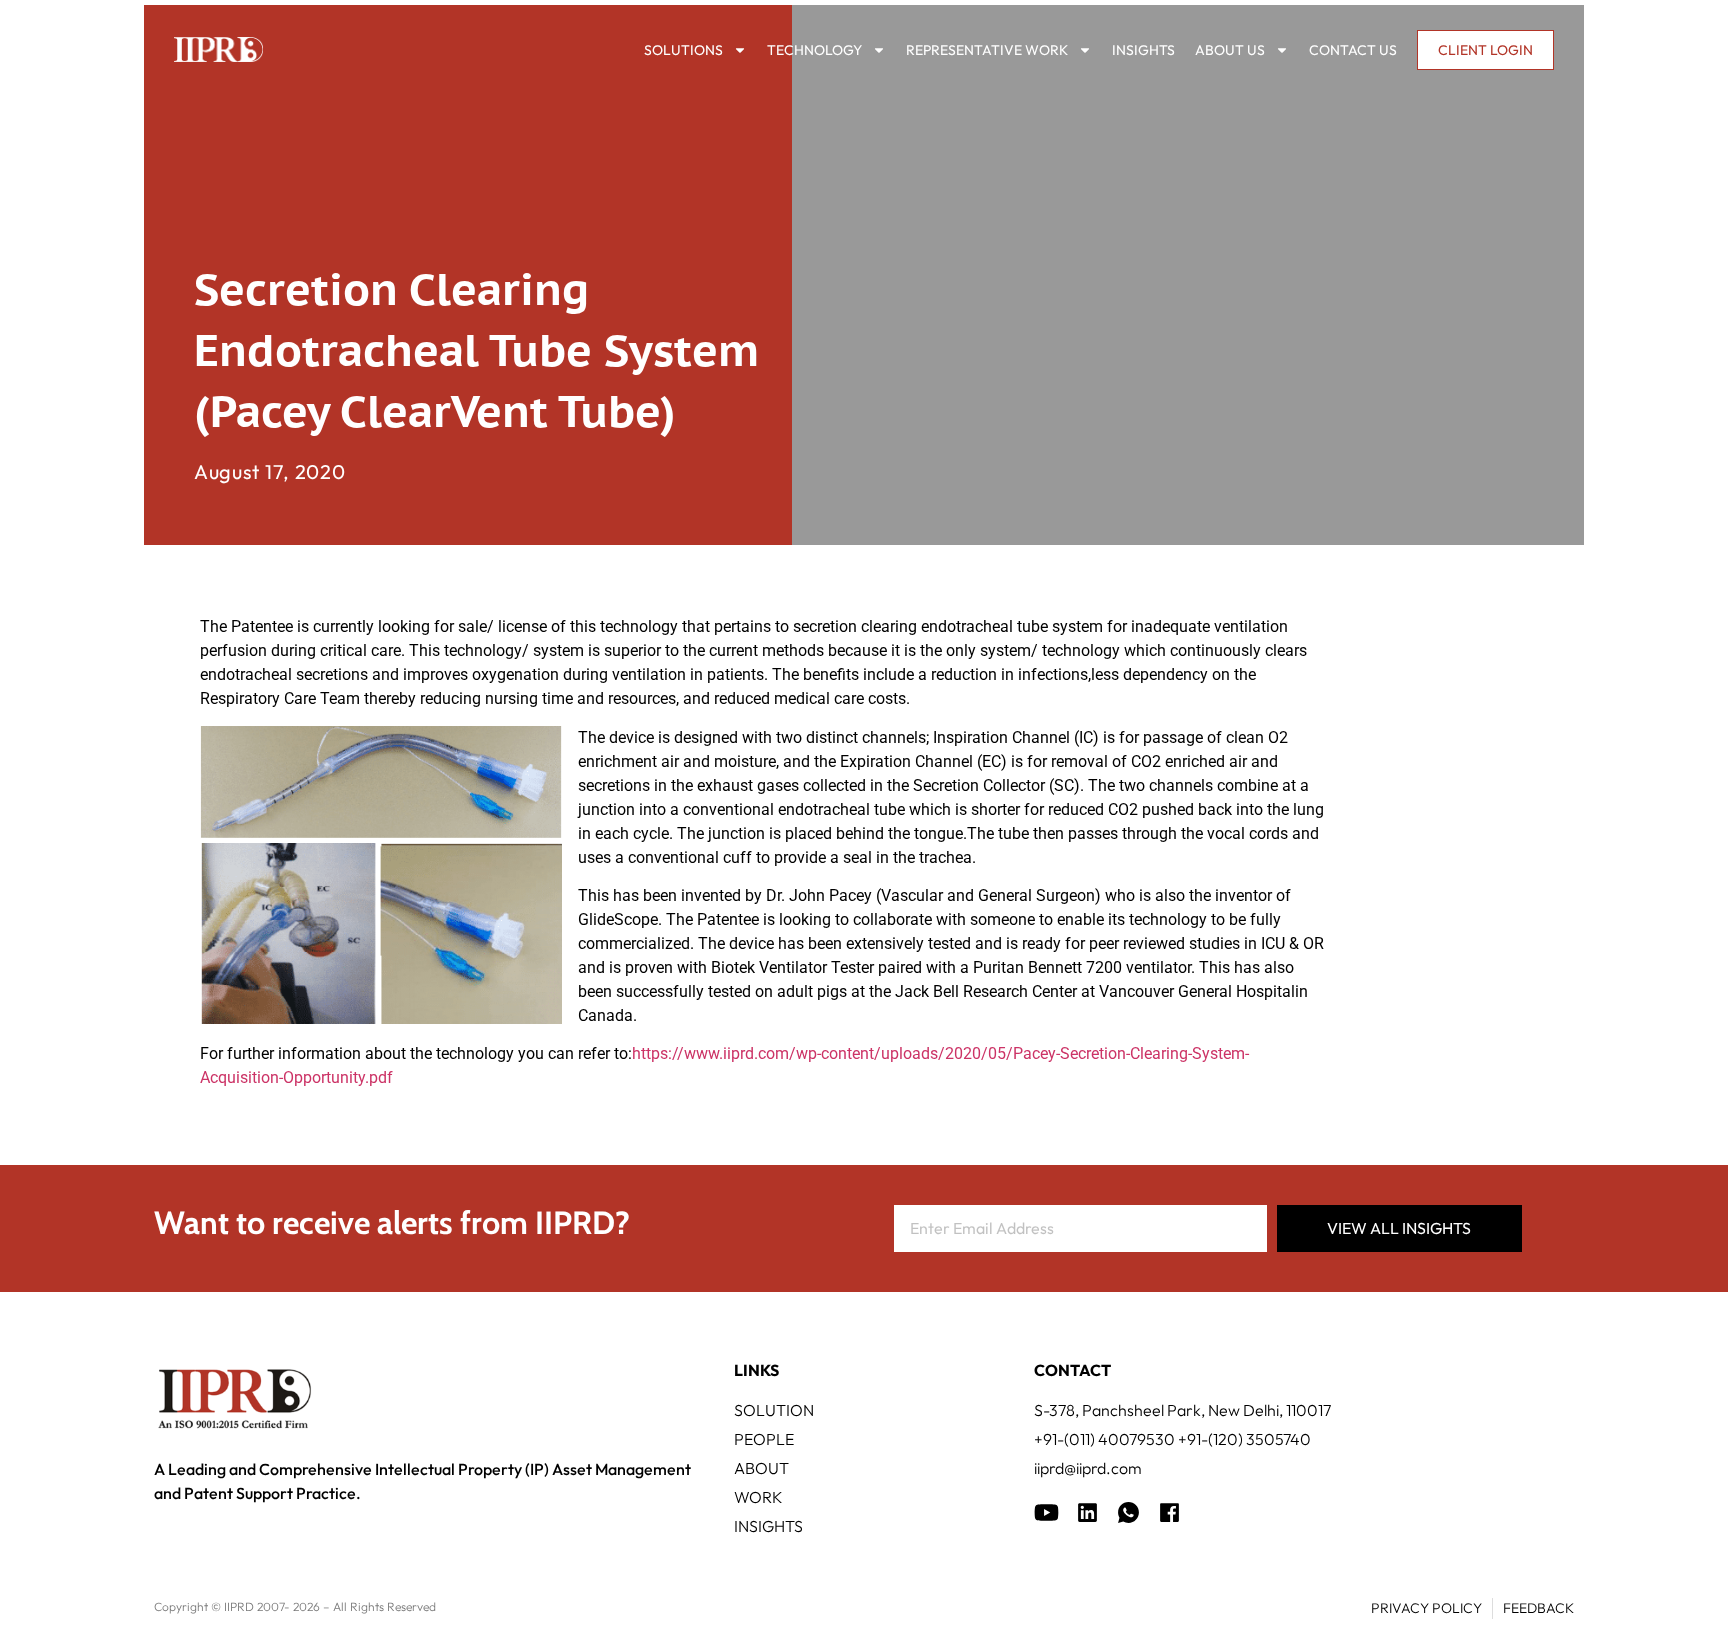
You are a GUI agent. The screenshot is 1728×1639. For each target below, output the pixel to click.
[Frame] (1128, 1512)
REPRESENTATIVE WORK (987, 50)
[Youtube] (1046, 1512)
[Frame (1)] (1087, 1512)
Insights (1143, 50)
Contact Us (1353, 50)
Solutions (683, 50)
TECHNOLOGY (814, 50)
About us (1230, 50)
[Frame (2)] (1169, 1512)
